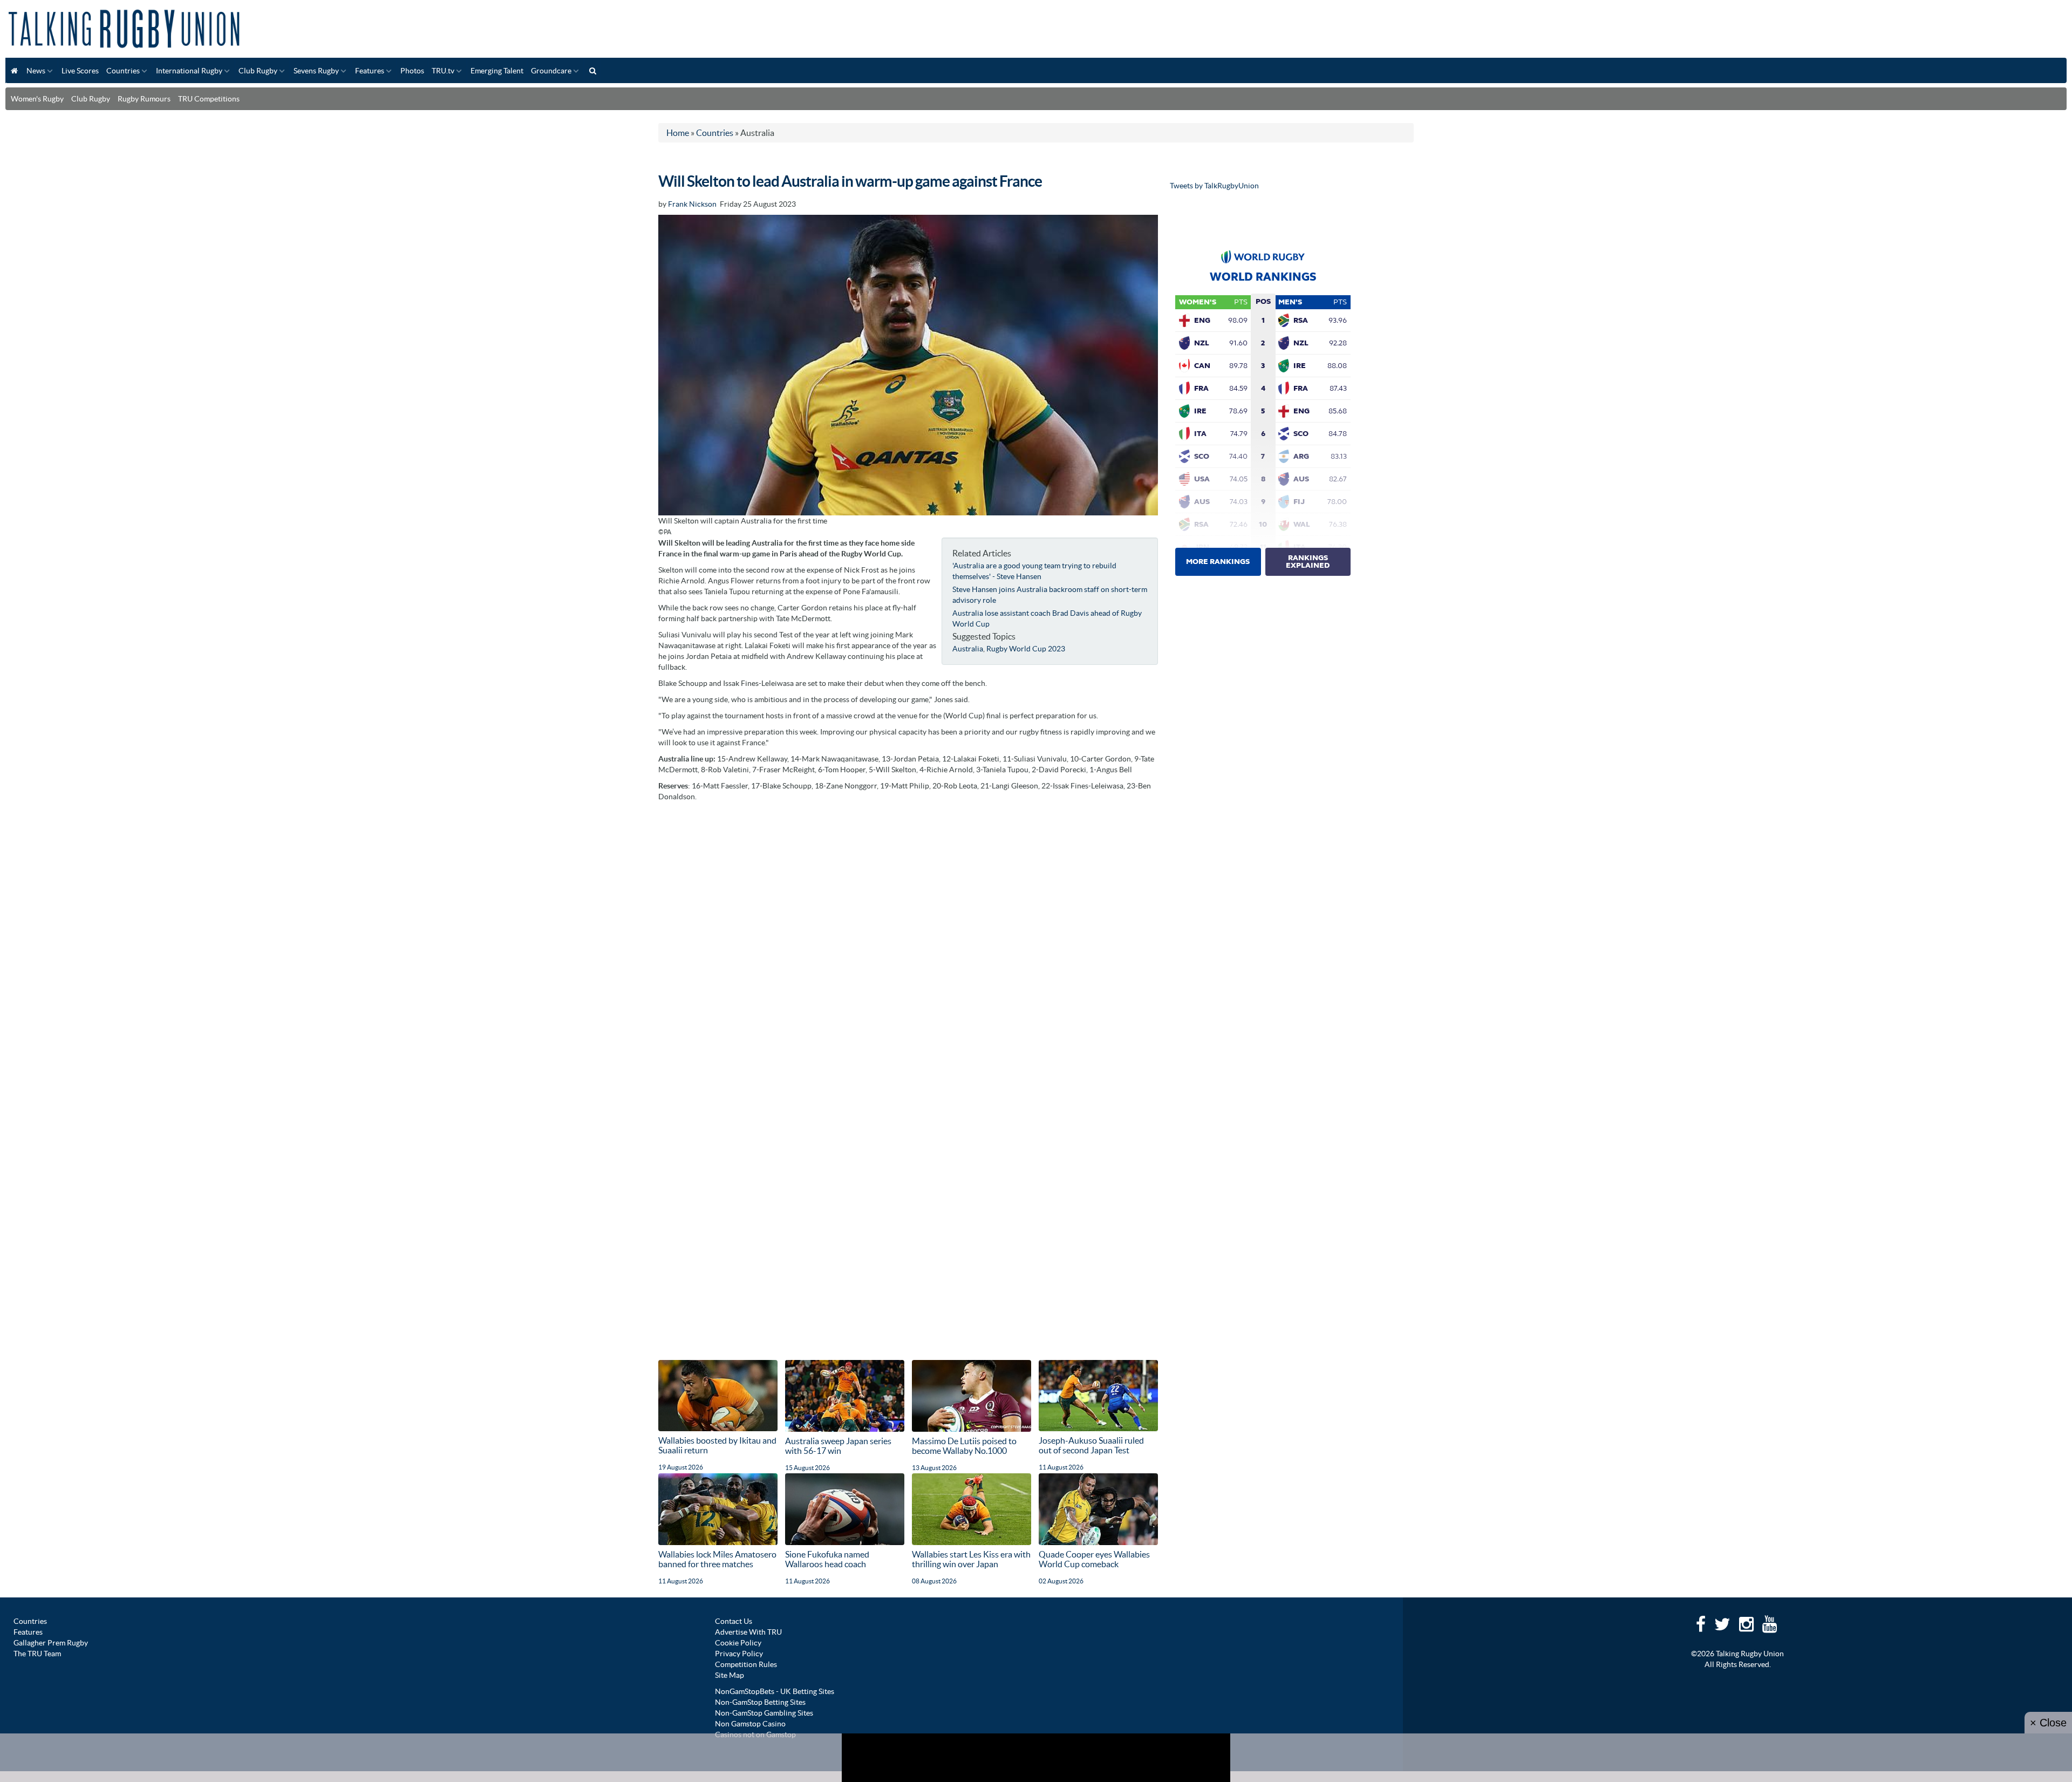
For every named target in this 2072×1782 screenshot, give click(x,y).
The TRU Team (37, 1654)
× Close (2048, 1723)
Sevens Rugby (316, 71)
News (36, 71)
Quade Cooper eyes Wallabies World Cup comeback (1094, 1559)
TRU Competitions (209, 99)
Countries (123, 71)
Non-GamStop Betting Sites (760, 1702)
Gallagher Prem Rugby (51, 1643)
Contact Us (734, 1621)
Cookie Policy (738, 1643)
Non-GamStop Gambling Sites (764, 1713)
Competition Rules (746, 1664)
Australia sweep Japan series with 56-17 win (838, 1446)
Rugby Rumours (144, 99)
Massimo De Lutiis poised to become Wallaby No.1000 (964, 1446)
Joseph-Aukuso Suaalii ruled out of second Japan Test (1091, 1445)
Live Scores (80, 71)
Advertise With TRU (748, 1632)
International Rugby (189, 71)
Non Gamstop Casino (750, 1724)
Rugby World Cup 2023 (1026, 649)
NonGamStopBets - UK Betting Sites (775, 1691)
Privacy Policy (739, 1654)
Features (370, 71)
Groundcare (551, 71)
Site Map (730, 1675)
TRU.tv (443, 71)
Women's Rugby (37, 99)
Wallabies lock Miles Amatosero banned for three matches (717, 1559)
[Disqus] (908, 942)
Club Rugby (258, 71)
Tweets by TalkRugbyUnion (1214, 186)
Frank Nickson (692, 204)
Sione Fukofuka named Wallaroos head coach (827, 1559)
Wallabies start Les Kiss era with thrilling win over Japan (971, 1559)
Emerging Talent (497, 71)
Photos (412, 71)
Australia (968, 649)
